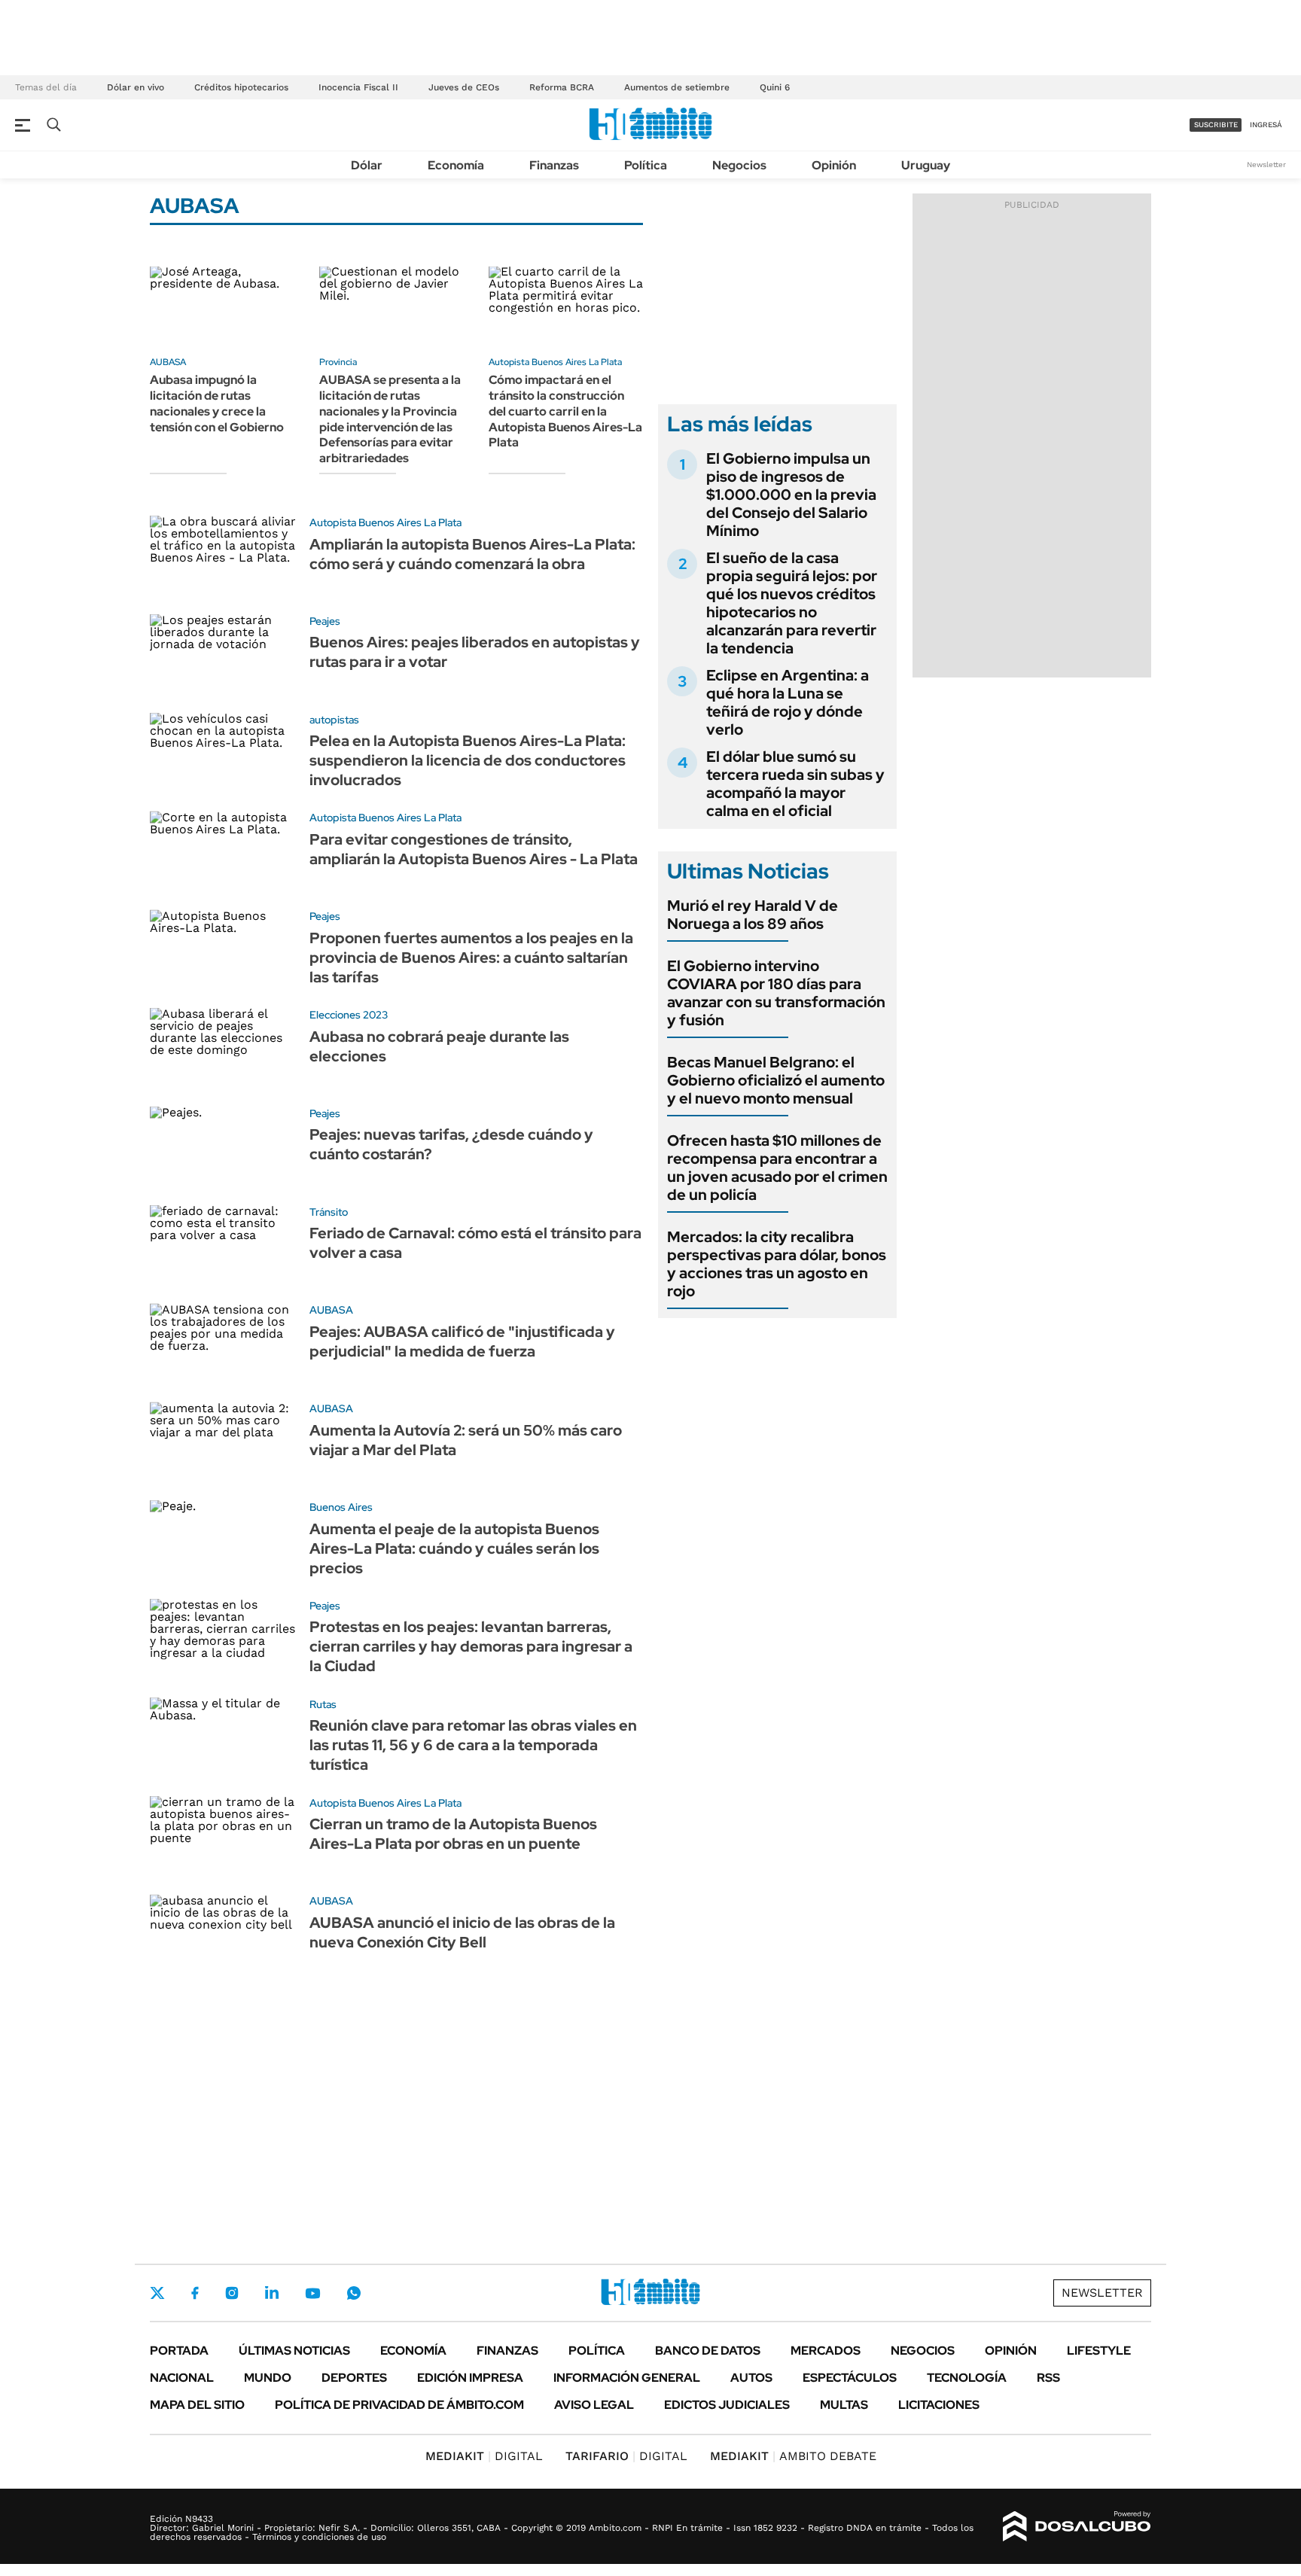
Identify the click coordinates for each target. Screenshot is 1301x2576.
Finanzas (554, 165)
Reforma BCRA (562, 87)
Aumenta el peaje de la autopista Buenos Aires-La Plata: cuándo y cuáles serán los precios (454, 1548)
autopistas (334, 720)
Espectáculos (850, 2378)
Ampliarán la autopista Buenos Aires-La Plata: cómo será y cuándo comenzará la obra (472, 554)
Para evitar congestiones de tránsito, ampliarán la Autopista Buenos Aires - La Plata (474, 849)
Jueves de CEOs (464, 87)
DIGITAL (484, 2456)
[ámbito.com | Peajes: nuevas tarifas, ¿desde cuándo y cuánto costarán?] (224, 1148)
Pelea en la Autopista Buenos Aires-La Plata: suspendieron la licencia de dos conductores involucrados (468, 760)
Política (646, 165)
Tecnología (967, 2378)
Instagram (232, 2293)
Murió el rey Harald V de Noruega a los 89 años (753, 915)
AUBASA (168, 362)
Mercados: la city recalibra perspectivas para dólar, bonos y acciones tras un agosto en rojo (777, 1264)
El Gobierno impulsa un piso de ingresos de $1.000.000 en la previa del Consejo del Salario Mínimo (791, 495)
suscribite (1216, 125)
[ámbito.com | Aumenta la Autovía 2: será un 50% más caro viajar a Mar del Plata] (224, 1443)
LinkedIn (272, 2293)
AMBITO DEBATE (793, 2456)
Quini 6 (775, 87)
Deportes (354, 2378)
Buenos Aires (341, 1507)
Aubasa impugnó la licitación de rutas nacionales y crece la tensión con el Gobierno (217, 403)
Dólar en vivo (136, 87)
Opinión (834, 165)
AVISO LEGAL (594, 2405)
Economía (456, 165)
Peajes (325, 621)
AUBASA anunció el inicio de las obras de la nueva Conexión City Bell (462, 1932)
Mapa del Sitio (197, 2405)
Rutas (323, 1704)
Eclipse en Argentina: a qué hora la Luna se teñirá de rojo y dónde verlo (788, 702)
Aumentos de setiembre (677, 87)
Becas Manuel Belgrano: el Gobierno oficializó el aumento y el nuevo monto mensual (776, 1080)
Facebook (195, 2293)
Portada (179, 2351)
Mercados (826, 2351)
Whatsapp (354, 2293)
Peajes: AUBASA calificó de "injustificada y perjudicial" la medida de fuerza (462, 1341)
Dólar (367, 165)
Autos (751, 2378)
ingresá (1266, 125)
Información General (627, 2378)
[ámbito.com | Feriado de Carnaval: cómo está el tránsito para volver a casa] (224, 1247)
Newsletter (1266, 164)
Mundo (268, 2378)
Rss (1048, 2378)
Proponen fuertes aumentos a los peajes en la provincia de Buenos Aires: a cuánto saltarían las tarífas (471, 958)
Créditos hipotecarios (241, 87)
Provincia (338, 362)
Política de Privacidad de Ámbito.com (399, 2405)
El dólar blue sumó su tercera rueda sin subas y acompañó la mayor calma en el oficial (795, 784)
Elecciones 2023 (349, 1015)
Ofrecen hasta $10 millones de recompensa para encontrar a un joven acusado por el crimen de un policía (777, 1168)
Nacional (182, 2378)
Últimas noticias (294, 2351)
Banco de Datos (708, 2351)
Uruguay (926, 165)
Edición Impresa (470, 2378)
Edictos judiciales (727, 2405)
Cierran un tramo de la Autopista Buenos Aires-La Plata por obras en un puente (453, 1834)
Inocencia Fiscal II (358, 87)
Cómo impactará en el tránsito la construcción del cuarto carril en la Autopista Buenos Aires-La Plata (565, 411)
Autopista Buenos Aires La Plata (555, 362)
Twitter (157, 2293)
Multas (844, 2405)
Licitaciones (939, 2405)
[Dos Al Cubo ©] (1077, 2526)
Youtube (312, 2293)
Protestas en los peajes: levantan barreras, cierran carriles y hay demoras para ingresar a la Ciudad (471, 1646)
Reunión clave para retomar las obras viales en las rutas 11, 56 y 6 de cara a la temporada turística (473, 1745)
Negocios (739, 165)
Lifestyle (1099, 2351)
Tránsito (329, 1212)
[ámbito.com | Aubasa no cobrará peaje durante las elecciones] (224, 1050)
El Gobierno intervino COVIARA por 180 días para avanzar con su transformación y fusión (776, 993)
